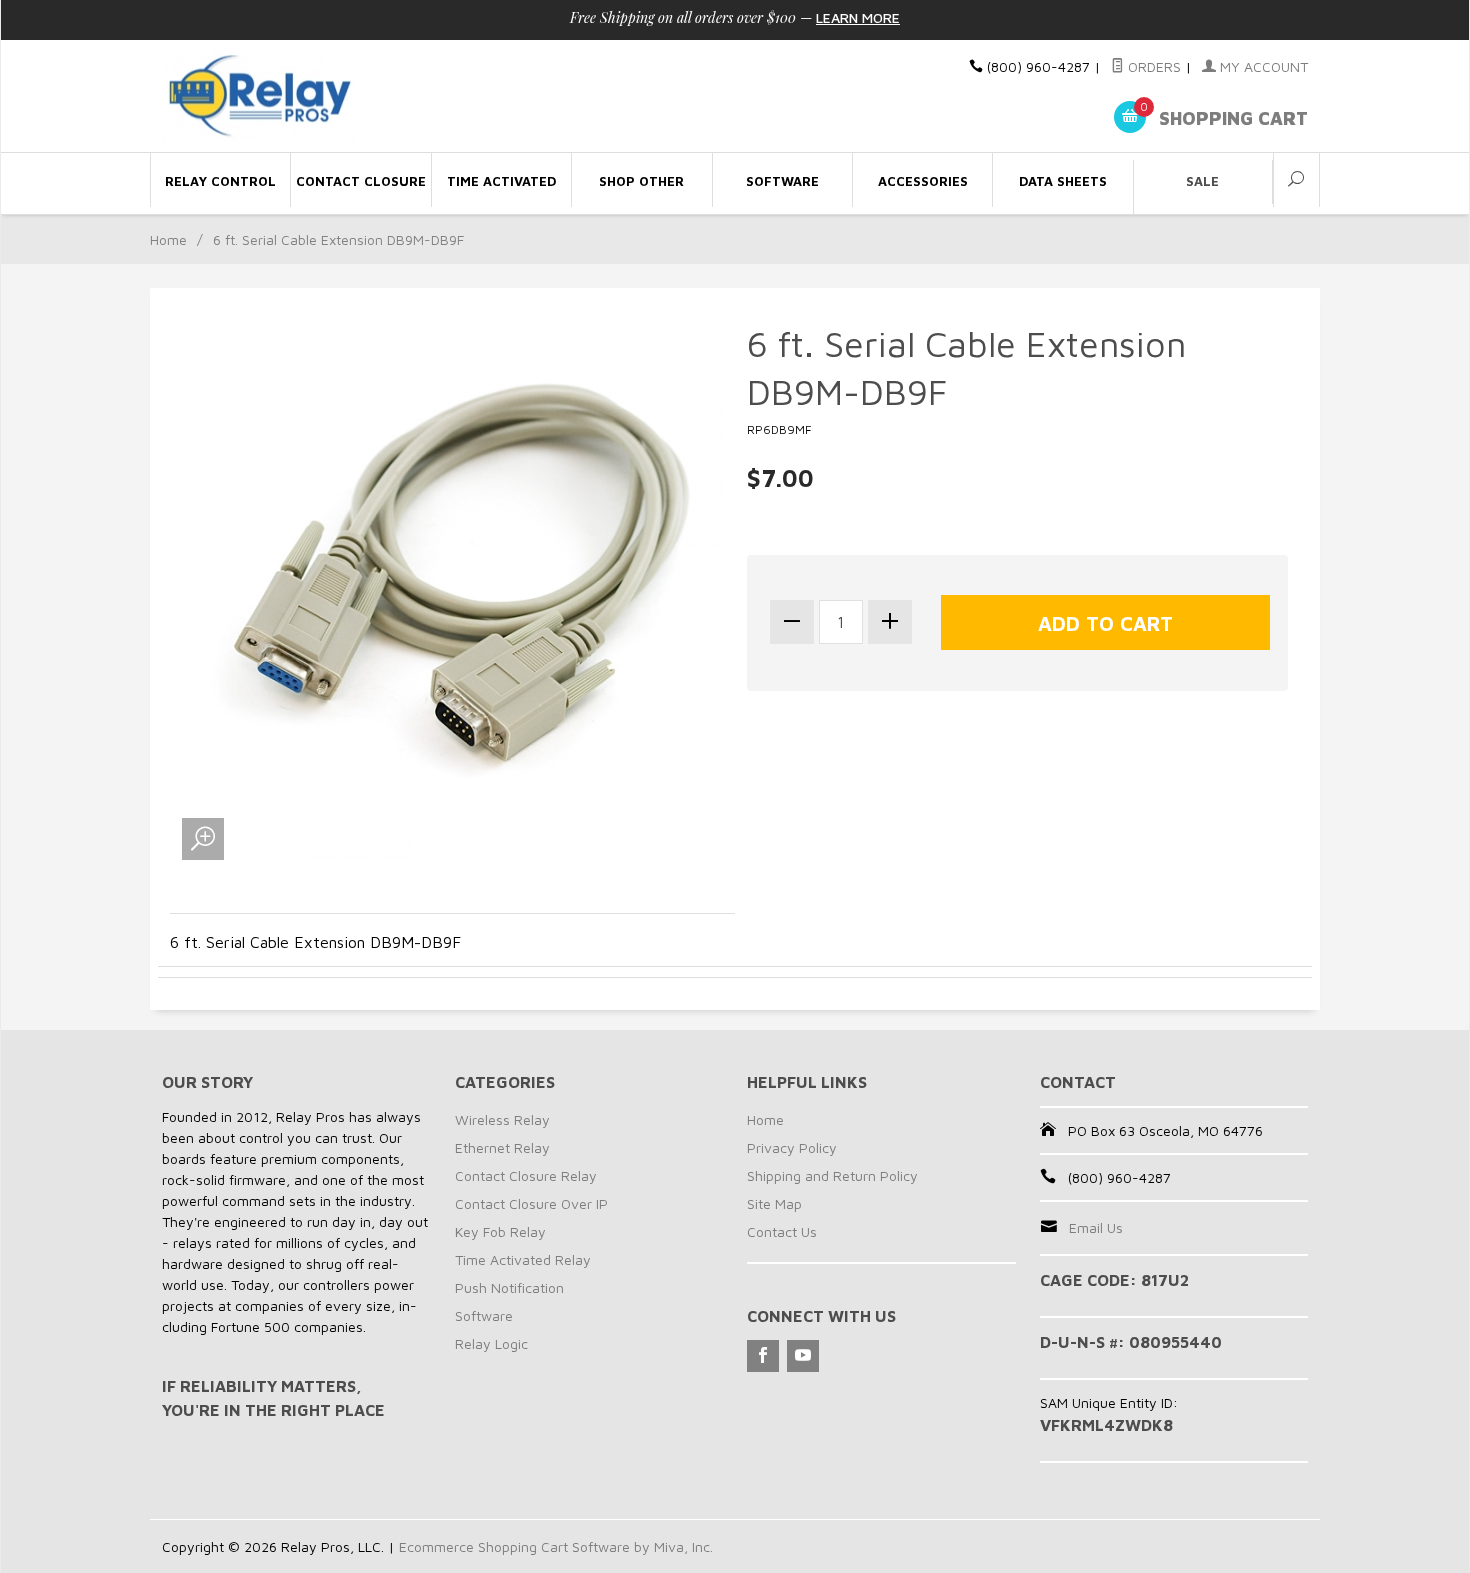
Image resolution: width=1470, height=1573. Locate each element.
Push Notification (509, 1287)
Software (484, 1315)
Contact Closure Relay (526, 1175)
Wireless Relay (502, 1119)
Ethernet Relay (502, 1147)
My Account (1262, 66)
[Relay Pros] (345, 96)
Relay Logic (491, 1343)
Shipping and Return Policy (832, 1175)
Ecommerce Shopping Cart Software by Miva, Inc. (556, 1546)
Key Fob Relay (500, 1231)
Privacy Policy (792, 1147)
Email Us (1096, 1227)
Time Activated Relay (523, 1259)
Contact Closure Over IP (531, 1203)
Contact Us (782, 1231)
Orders (1152, 66)
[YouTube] (803, 1356)
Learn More (858, 17)
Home (168, 239)
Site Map (774, 1203)
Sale (1202, 181)
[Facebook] (763, 1356)
